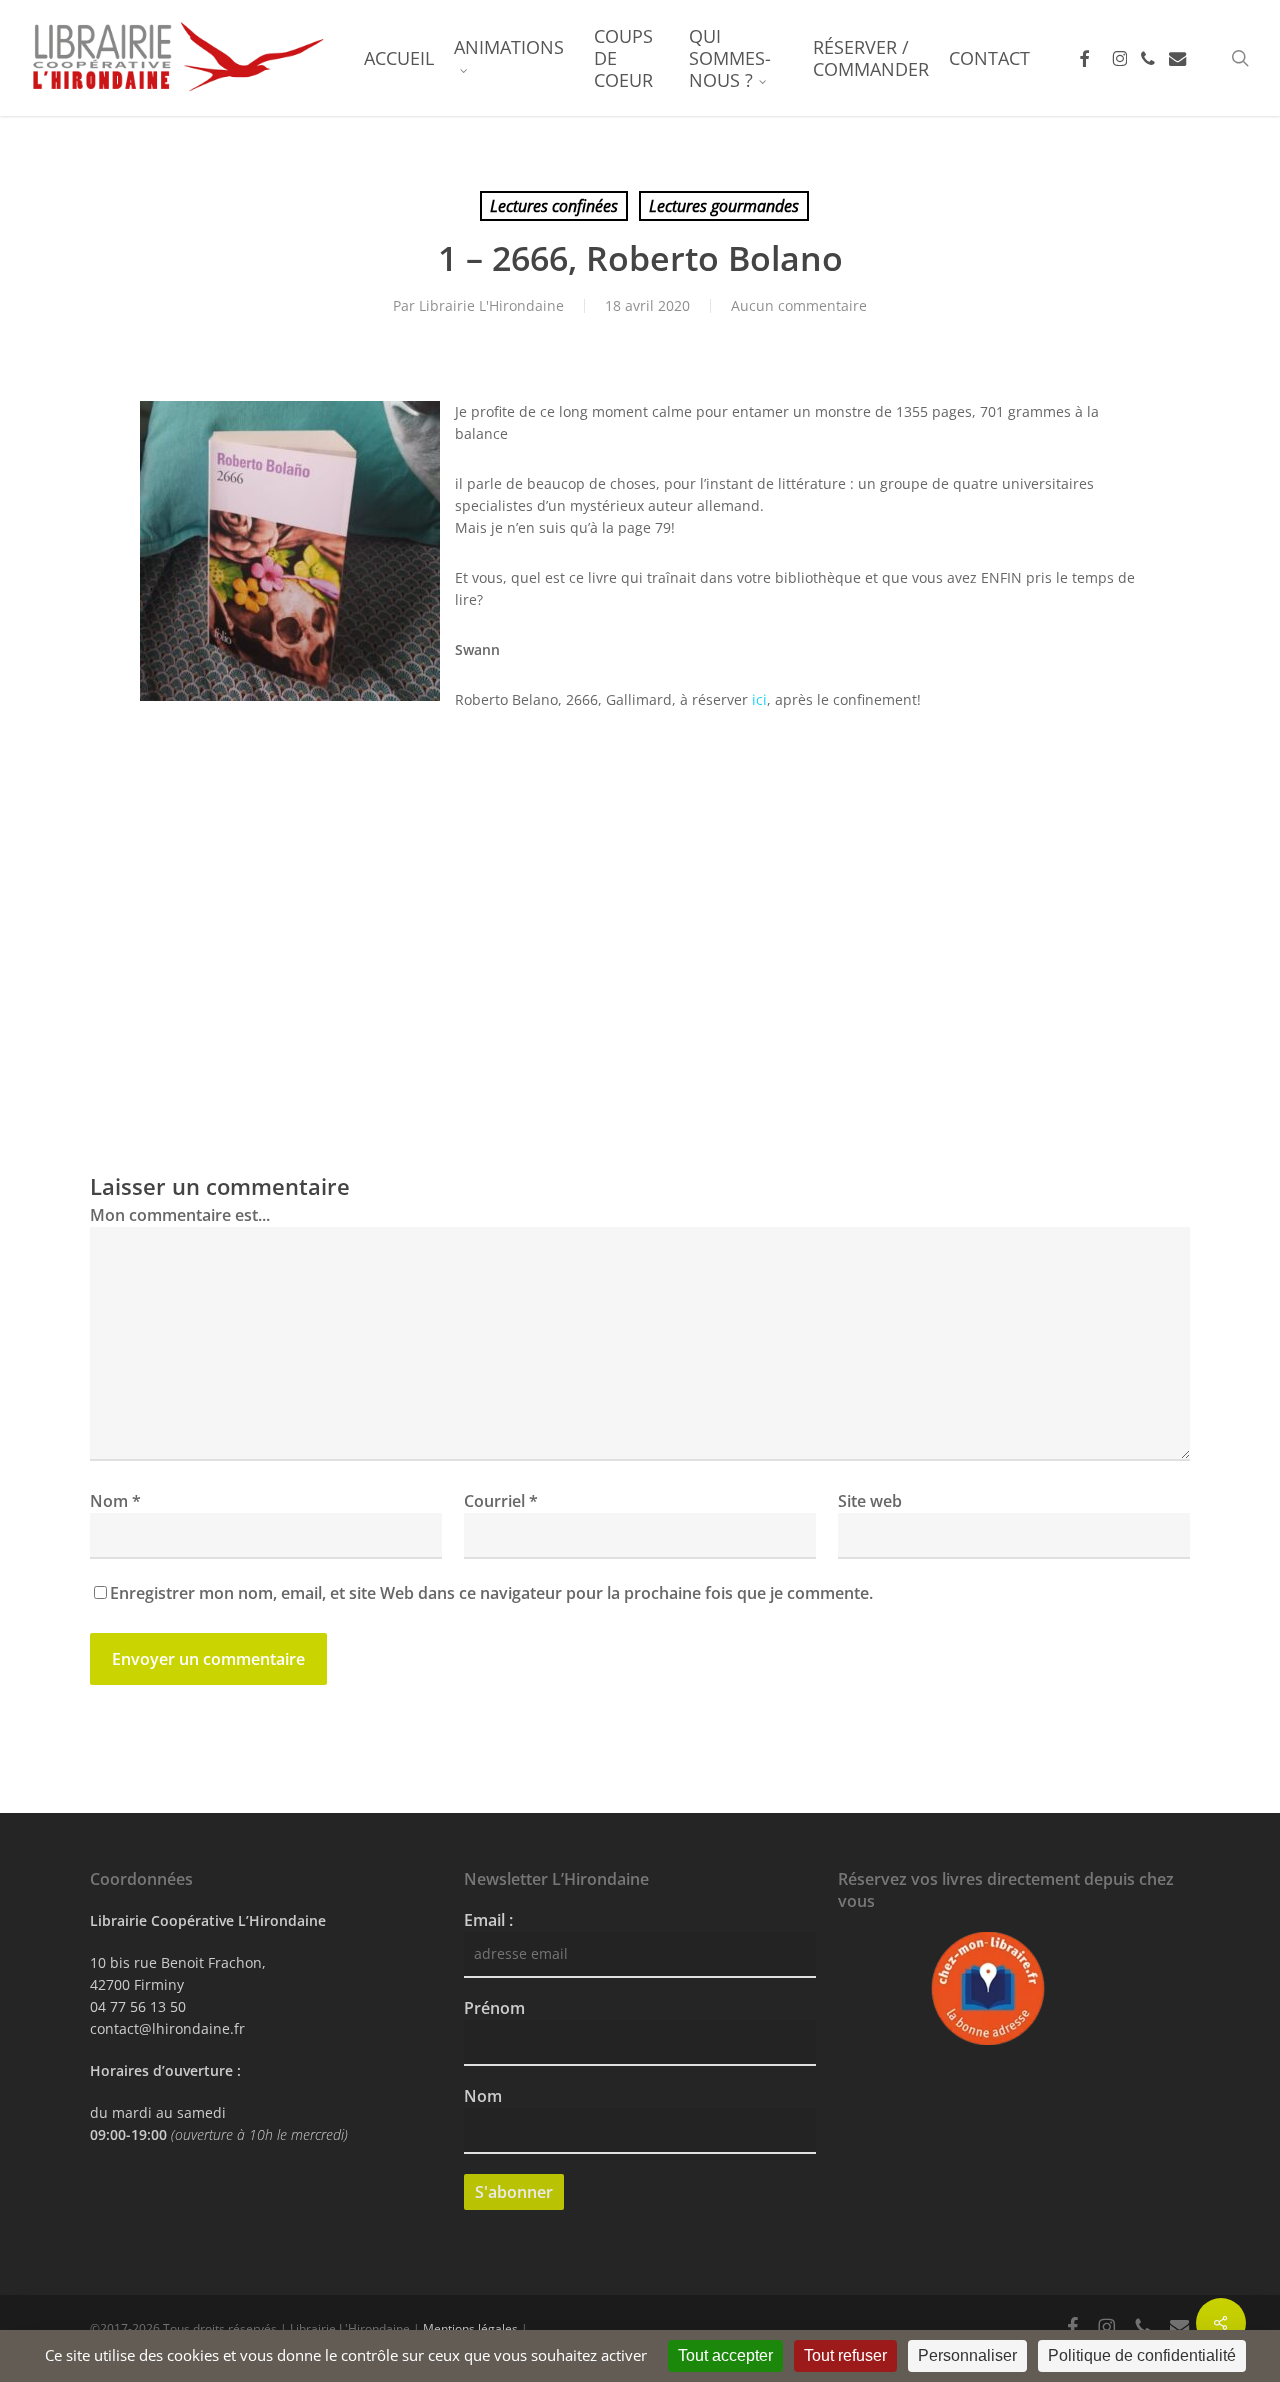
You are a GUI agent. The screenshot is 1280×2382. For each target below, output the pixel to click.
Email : (488, 1920)
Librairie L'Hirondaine (491, 305)
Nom (115, 1501)
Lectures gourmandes (724, 206)
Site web (870, 1501)
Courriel (501, 1501)
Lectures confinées (554, 206)
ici (759, 699)
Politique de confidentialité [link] (1142, 2355)
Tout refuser (845, 2355)
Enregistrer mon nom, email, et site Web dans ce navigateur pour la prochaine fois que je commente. (491, 1593)
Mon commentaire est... (180, 1215)
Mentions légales (470, 2328)
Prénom (494, 2008)
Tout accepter (725, 2355)
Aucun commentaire (799, 305)
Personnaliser (967, 2355)
